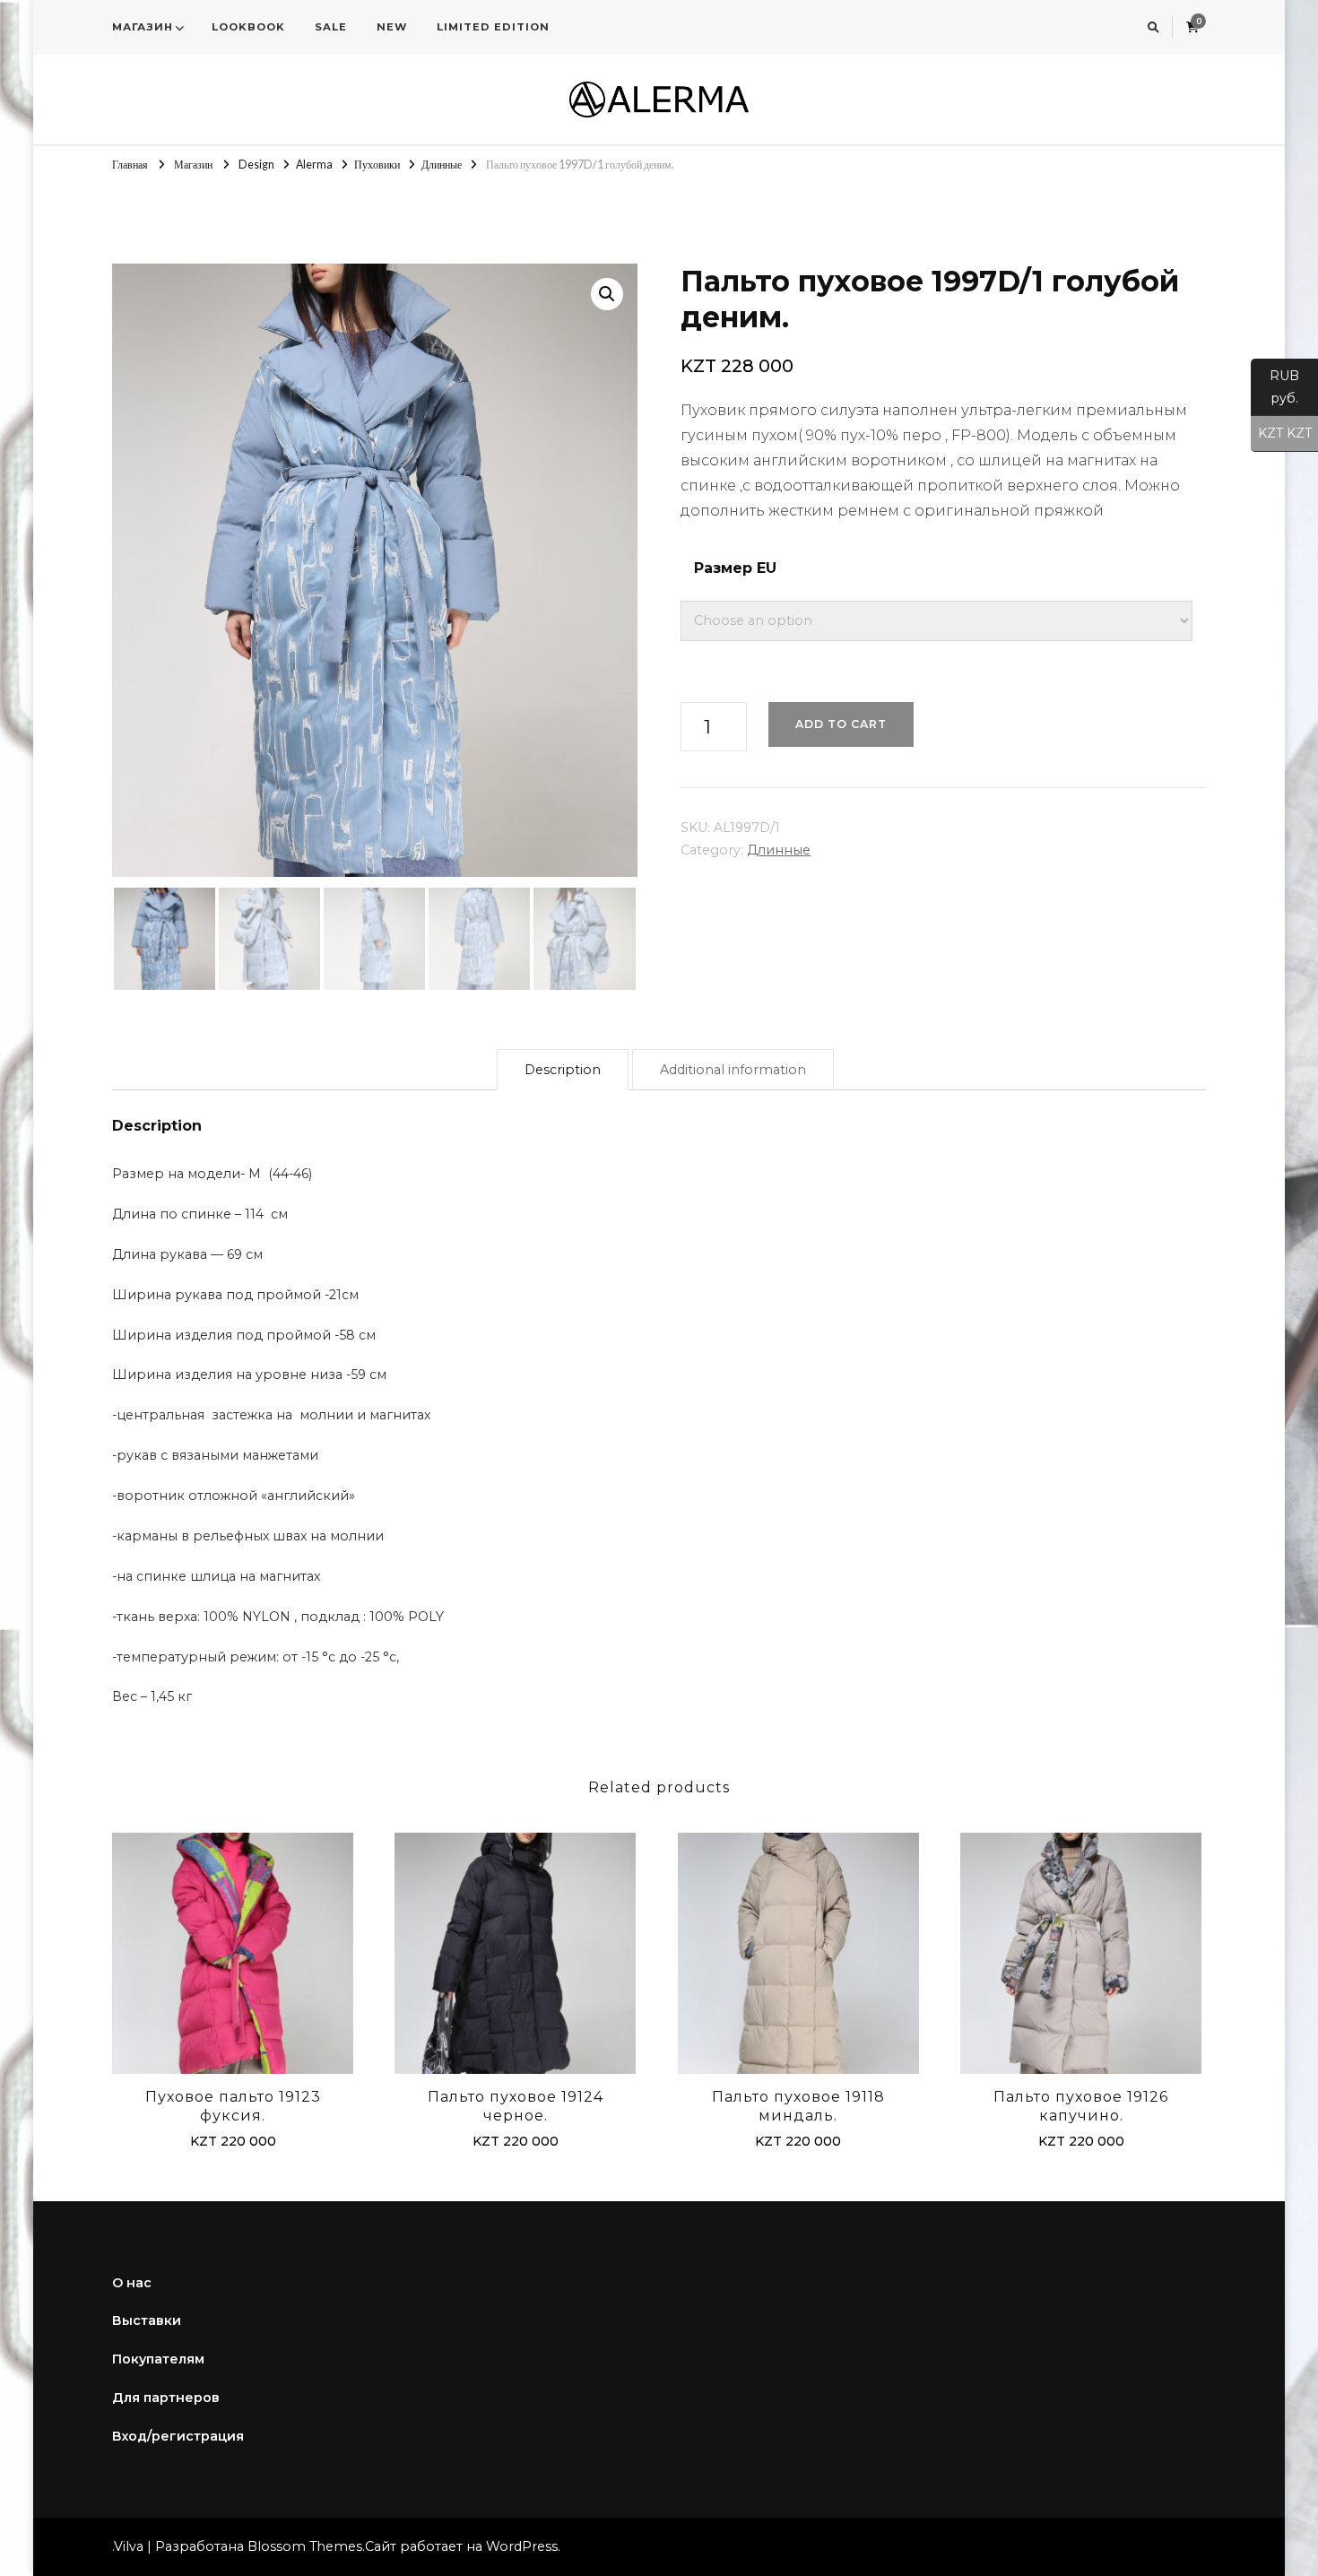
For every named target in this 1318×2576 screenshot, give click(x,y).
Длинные (779, 850)
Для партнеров (166, 2398)
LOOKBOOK (248, 27)
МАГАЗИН (143, 27)
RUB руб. (1275, 387)
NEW (392, 27)
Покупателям (158, 2359)
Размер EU (735, 568)
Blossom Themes (305, 2546)
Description (563, 1070)
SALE (331, 27)
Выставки (147, 2320)
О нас (132, 2283)
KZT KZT (1281, 434)
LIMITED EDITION (493, 27)
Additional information (733, 1070)
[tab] (563, 1070)
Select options (233, 1957)
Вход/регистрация (178, 2436)
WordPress (522, 2546)
